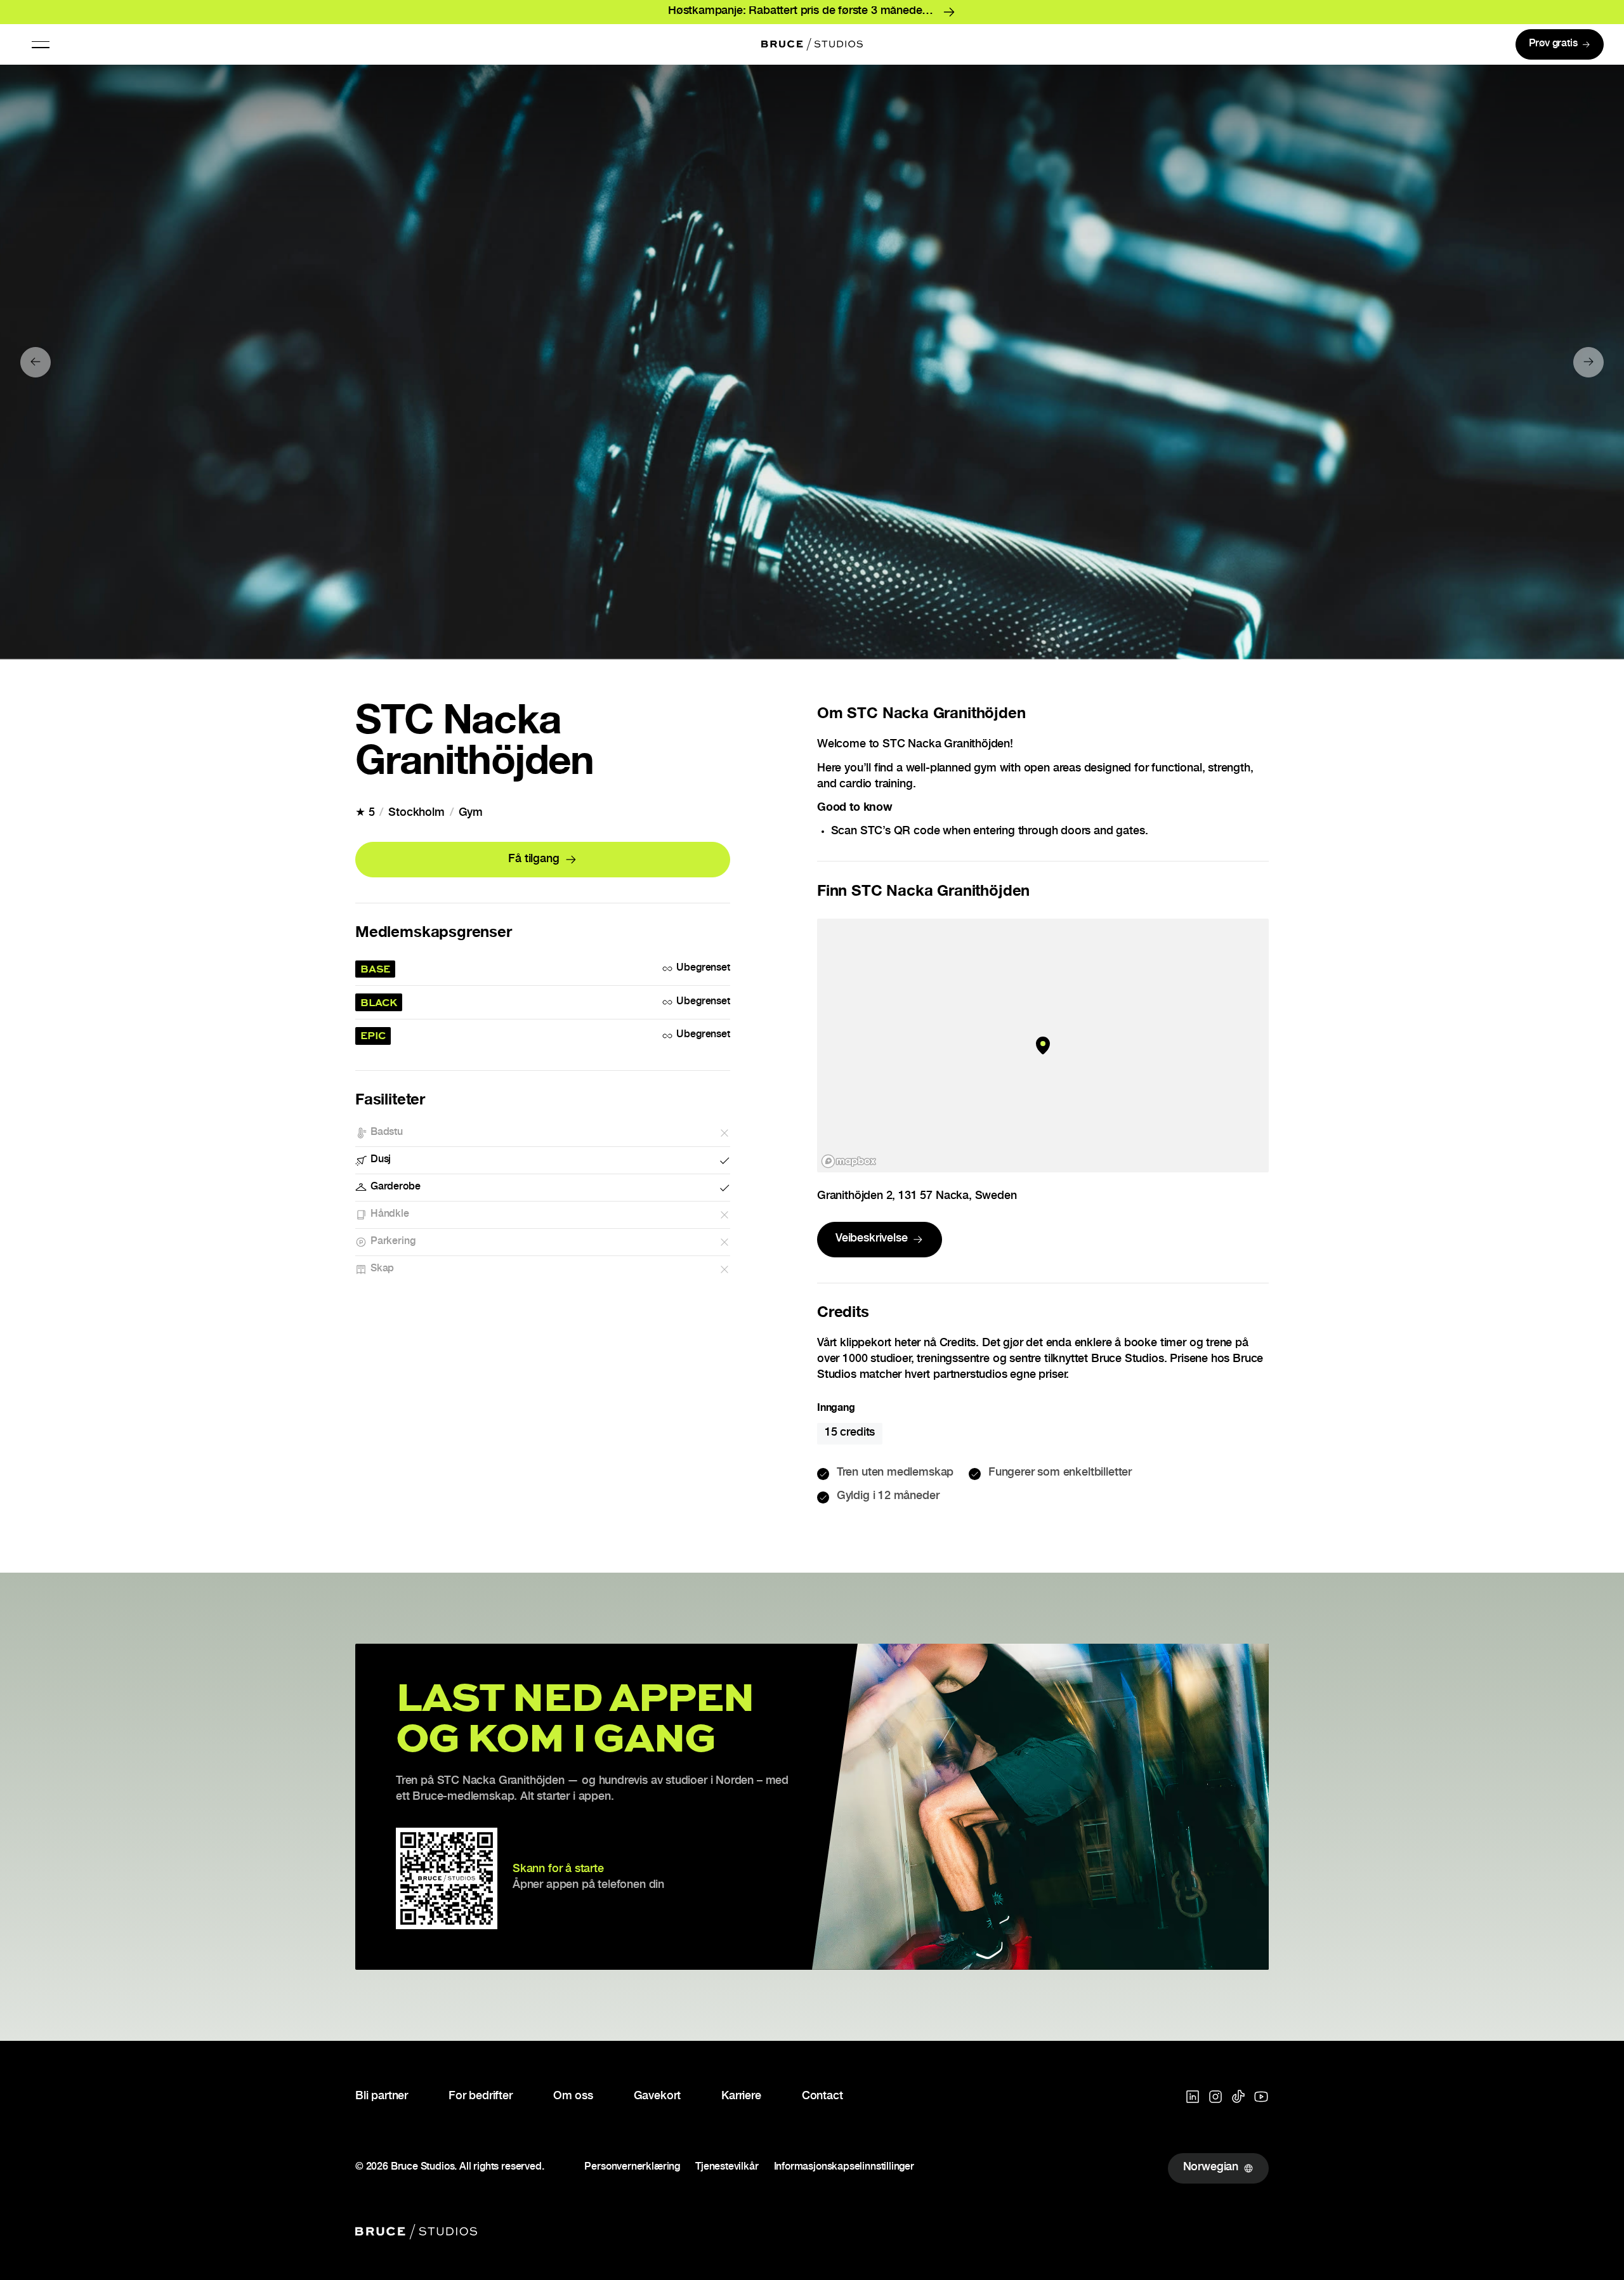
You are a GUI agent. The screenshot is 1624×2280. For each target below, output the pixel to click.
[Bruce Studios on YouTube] (1261, 2097)
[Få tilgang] (543, 860)
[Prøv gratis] (1560, 44)
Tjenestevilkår (727, 2168)
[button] (41, 44)
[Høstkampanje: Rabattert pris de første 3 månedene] (812, 12)
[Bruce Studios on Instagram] (1215, 2097)
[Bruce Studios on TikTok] (1238, 2097)
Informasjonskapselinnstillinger (844, 2168)
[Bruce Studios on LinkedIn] (1193, 2097)
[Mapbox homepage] (849, 1161)
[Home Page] (812, 44)
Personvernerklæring (632, 2168)
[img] (1043, 1045)
